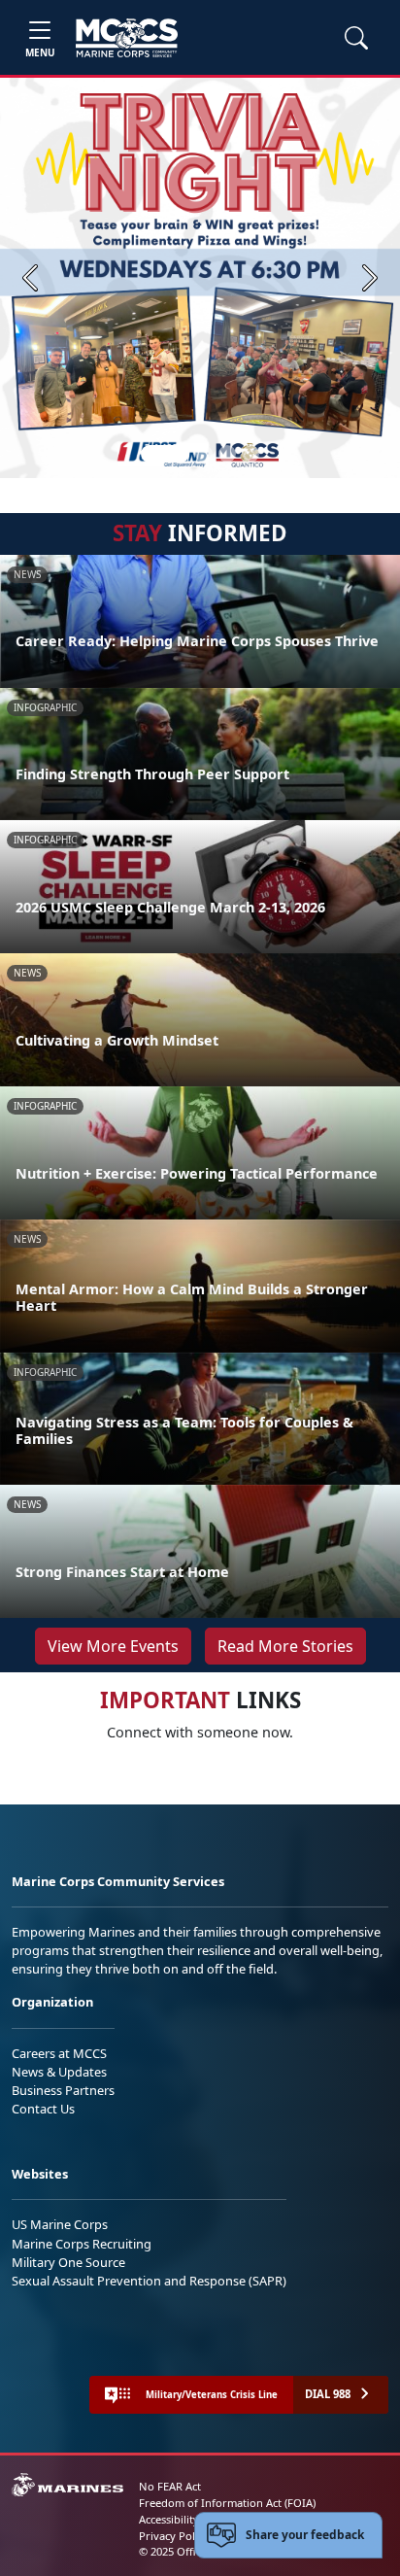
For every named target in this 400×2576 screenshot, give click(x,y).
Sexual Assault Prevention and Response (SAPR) (149, 2281)
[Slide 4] (250, 454)
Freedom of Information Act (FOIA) (227, 2503)
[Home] (127, 38)
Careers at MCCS (59, 2053)
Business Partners (63, 2090)
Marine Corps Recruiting (82, 2244)
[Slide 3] (227, 454)
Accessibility (169, 2519)
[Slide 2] (204, 454)
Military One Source (68, 2262)
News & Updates (59, 2072)
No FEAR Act (170, 2486)
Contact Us (43, 2109)
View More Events (113, 1646)
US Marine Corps (60, 2224)
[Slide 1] (165, 454)
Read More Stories (285, 1646)
